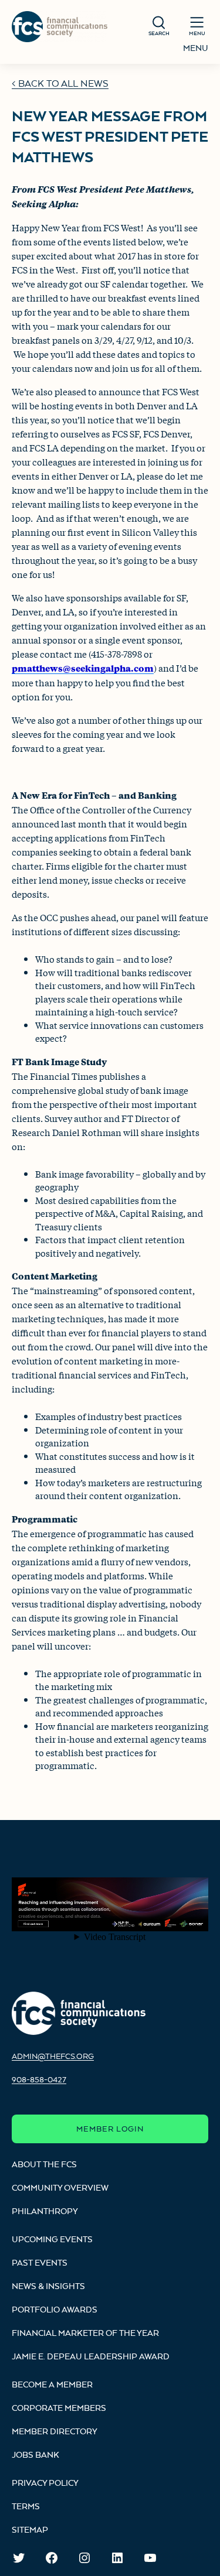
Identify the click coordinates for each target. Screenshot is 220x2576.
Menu (196, 48)
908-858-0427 (39, 2079)
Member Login (110, 2129)
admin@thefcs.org (53, 2056)
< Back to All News (60, 83)
